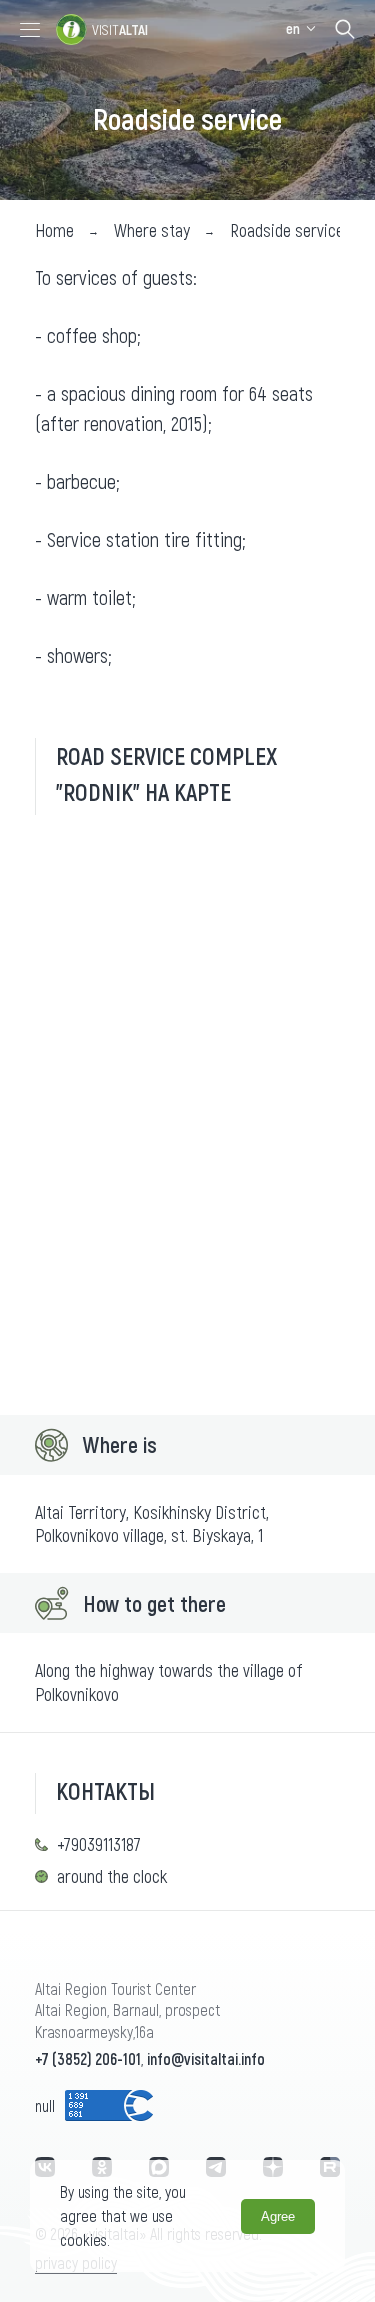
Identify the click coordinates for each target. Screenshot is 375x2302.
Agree (278, 2216)
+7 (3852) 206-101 (88, 2058)
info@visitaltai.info (206, 2058)
